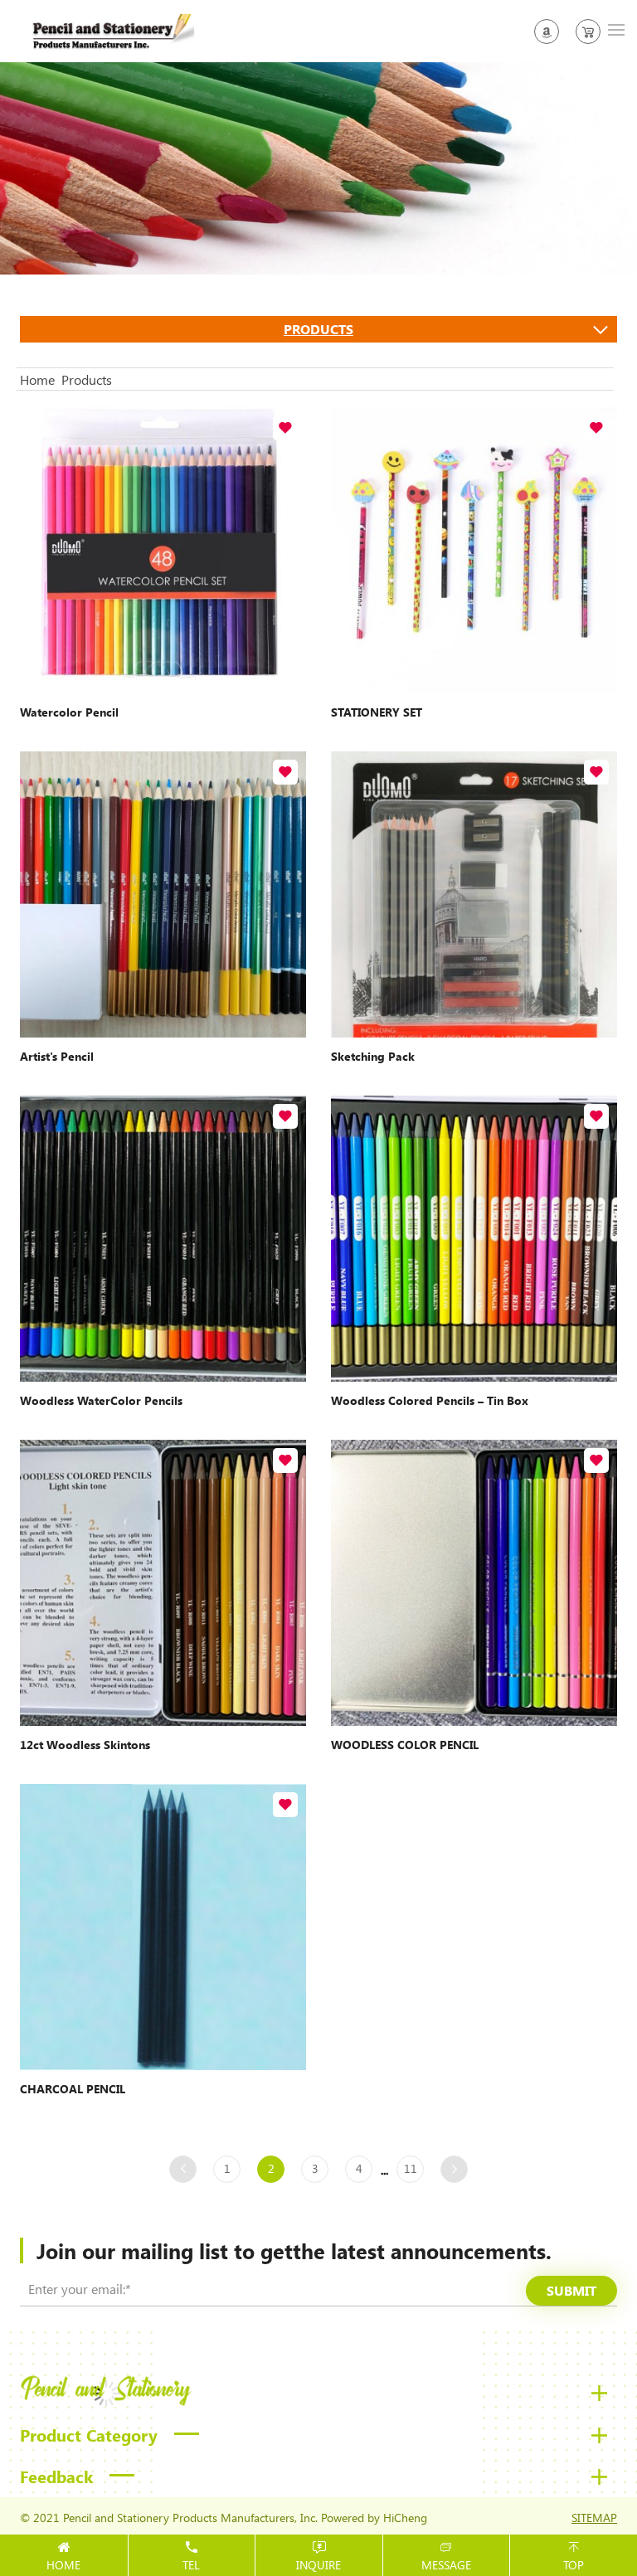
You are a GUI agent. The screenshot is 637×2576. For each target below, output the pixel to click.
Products (318, 329)
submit (571, 2290)
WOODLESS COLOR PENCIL (405, 1745)
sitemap (594, 2518)
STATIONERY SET (377, 712)
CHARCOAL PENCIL (73, 2089)
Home (37, 379)
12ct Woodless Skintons (85, 1745)
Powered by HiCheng (374, 2518)
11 (411, 2168)
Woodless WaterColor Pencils (101, 1400)
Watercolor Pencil (69, 712)
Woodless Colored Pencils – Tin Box (430, 1400)
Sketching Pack (373, 1056)
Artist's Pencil (57, 1056)
